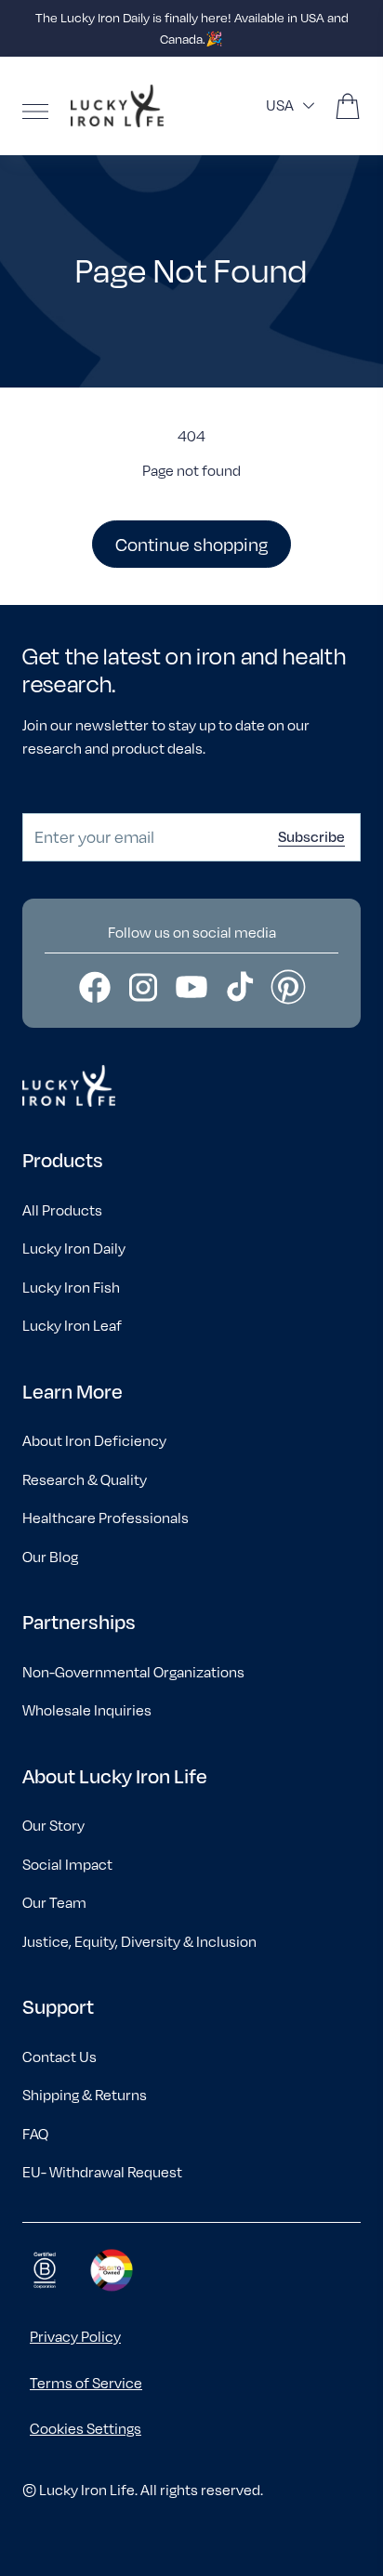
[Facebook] (95, 987)
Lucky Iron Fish (71, 1288)
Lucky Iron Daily (74, 1249)
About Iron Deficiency (94, 1441)
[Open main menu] (35, 112)
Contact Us (59, 2057)
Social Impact (67, 1865)
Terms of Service (86, 2383)
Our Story (53, 1826)
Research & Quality (85, 1480)
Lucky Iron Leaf (72, 1326)
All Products (62, 1210)
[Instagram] (143, 987)
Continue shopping (191, 544)
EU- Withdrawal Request (102, 2172)
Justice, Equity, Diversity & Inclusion (139, 1942)
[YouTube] (191, 987)
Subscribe (311, 836)
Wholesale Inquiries (87, 1710)
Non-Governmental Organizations (133, 1672)
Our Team (54, 1903)
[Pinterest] (288, 987)
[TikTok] (240, 987)
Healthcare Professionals (106, 1518)
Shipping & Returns (85, 2095)
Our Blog (50, 1557)
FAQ (35, 2134)
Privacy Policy (75, 2337)
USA (280, 105)
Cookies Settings (86, 2429)
